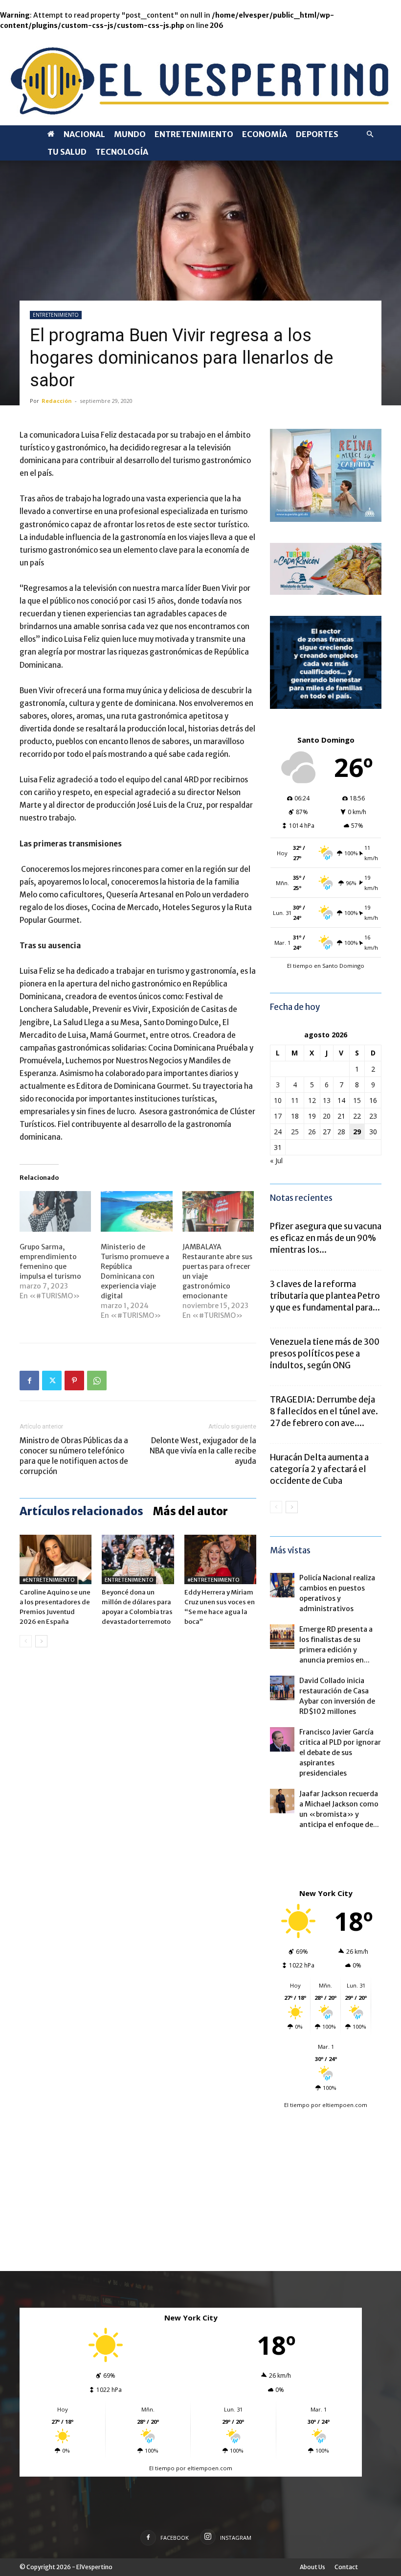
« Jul (276, 1160)
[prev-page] (26, 1641)
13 (327, 1100)
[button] (370, 134)
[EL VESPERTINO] (200, 78)
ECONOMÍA (265, 134)
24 (278, 1132)
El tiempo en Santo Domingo (326, 966)
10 (278, 1100)
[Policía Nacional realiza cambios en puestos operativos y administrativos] (282, 1585)
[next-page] (41, 1641)
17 (278, 1116)
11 (295, 1100)
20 (327, 1116)
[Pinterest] (74, 1381)
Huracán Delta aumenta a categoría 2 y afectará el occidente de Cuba (319, 1469)
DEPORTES (317, 134)
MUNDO (130, 134)
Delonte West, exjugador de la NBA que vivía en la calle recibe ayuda (203, 1451)
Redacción (57, 401)
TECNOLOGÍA (122, 152)
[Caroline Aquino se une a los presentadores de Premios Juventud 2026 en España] (56, 1559)
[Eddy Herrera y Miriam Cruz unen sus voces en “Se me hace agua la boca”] (220, 1559)
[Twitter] (52, 1381)
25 (295, 1132)
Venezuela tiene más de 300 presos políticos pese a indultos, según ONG (325, 1354)
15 (357, 1100)
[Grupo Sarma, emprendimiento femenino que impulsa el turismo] (55, 1212)
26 (312, 1132)
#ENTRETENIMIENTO (48, 1580)
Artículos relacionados (81, 1511)
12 (312, 1100)
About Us (312, 2567)
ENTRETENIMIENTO (194, 134)
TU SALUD (67, 152)
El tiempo (297, 2105)
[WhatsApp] (97, 1381)
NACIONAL (84, 134)
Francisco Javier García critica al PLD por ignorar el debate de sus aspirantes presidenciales (340, 1753)
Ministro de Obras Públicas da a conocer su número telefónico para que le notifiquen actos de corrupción (74, 1456)
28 (341, 1132)
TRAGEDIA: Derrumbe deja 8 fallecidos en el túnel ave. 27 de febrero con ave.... (324, 1411)
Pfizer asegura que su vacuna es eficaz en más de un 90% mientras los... (326, 1238)
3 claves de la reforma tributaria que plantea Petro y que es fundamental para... (325, 1296)
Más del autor (190, 1511)
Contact (346, 2567)
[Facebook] (29, 1381)
